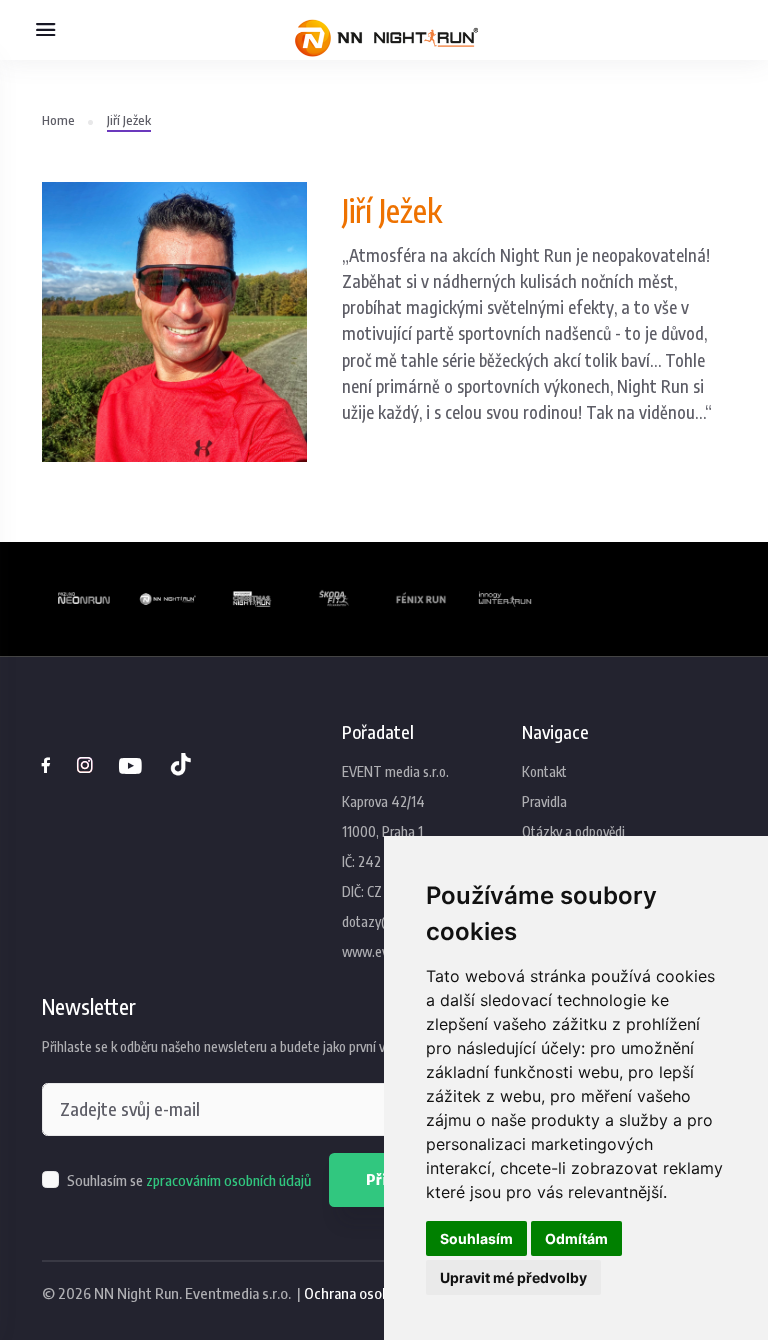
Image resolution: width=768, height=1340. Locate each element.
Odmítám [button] (576, 1238)
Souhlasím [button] (476, 1238)
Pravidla (544, 801)
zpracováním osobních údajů (228, 1180)
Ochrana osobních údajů (377, 1293)
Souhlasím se (189, 1180)
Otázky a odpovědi (573, 831)
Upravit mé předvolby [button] (513, 1277)
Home (58, 119)
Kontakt (544, 771)
